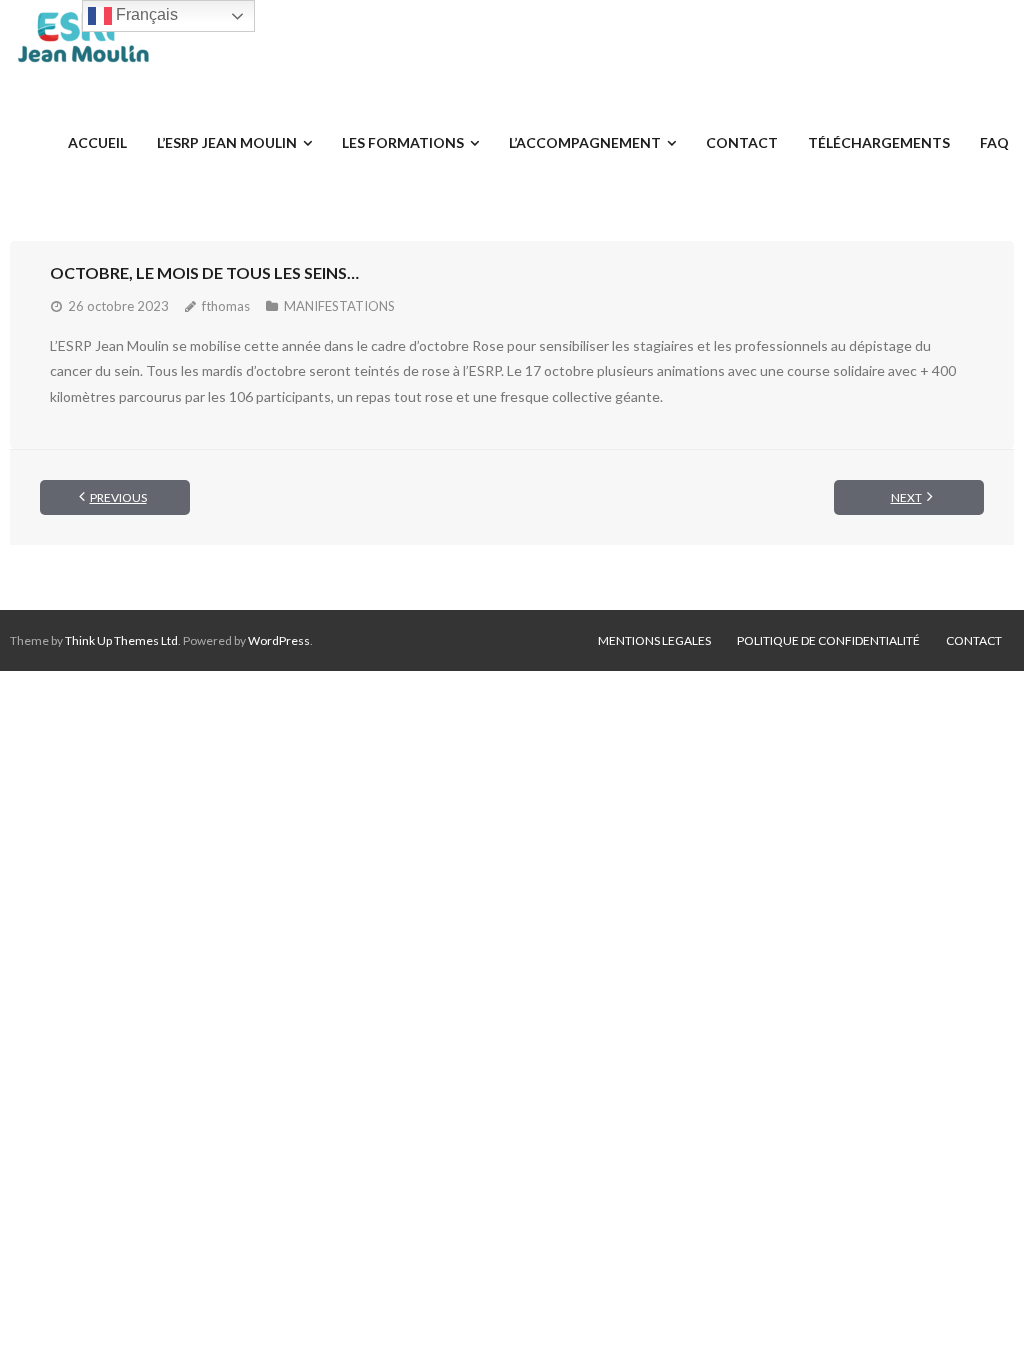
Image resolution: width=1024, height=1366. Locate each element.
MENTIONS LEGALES (654, 640)
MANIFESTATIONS (339, 306)
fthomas (226, 306)
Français (145, 14)
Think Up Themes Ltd (121, 640)
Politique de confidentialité (828, 640)
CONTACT (974, 640)
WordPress (279, 640)
